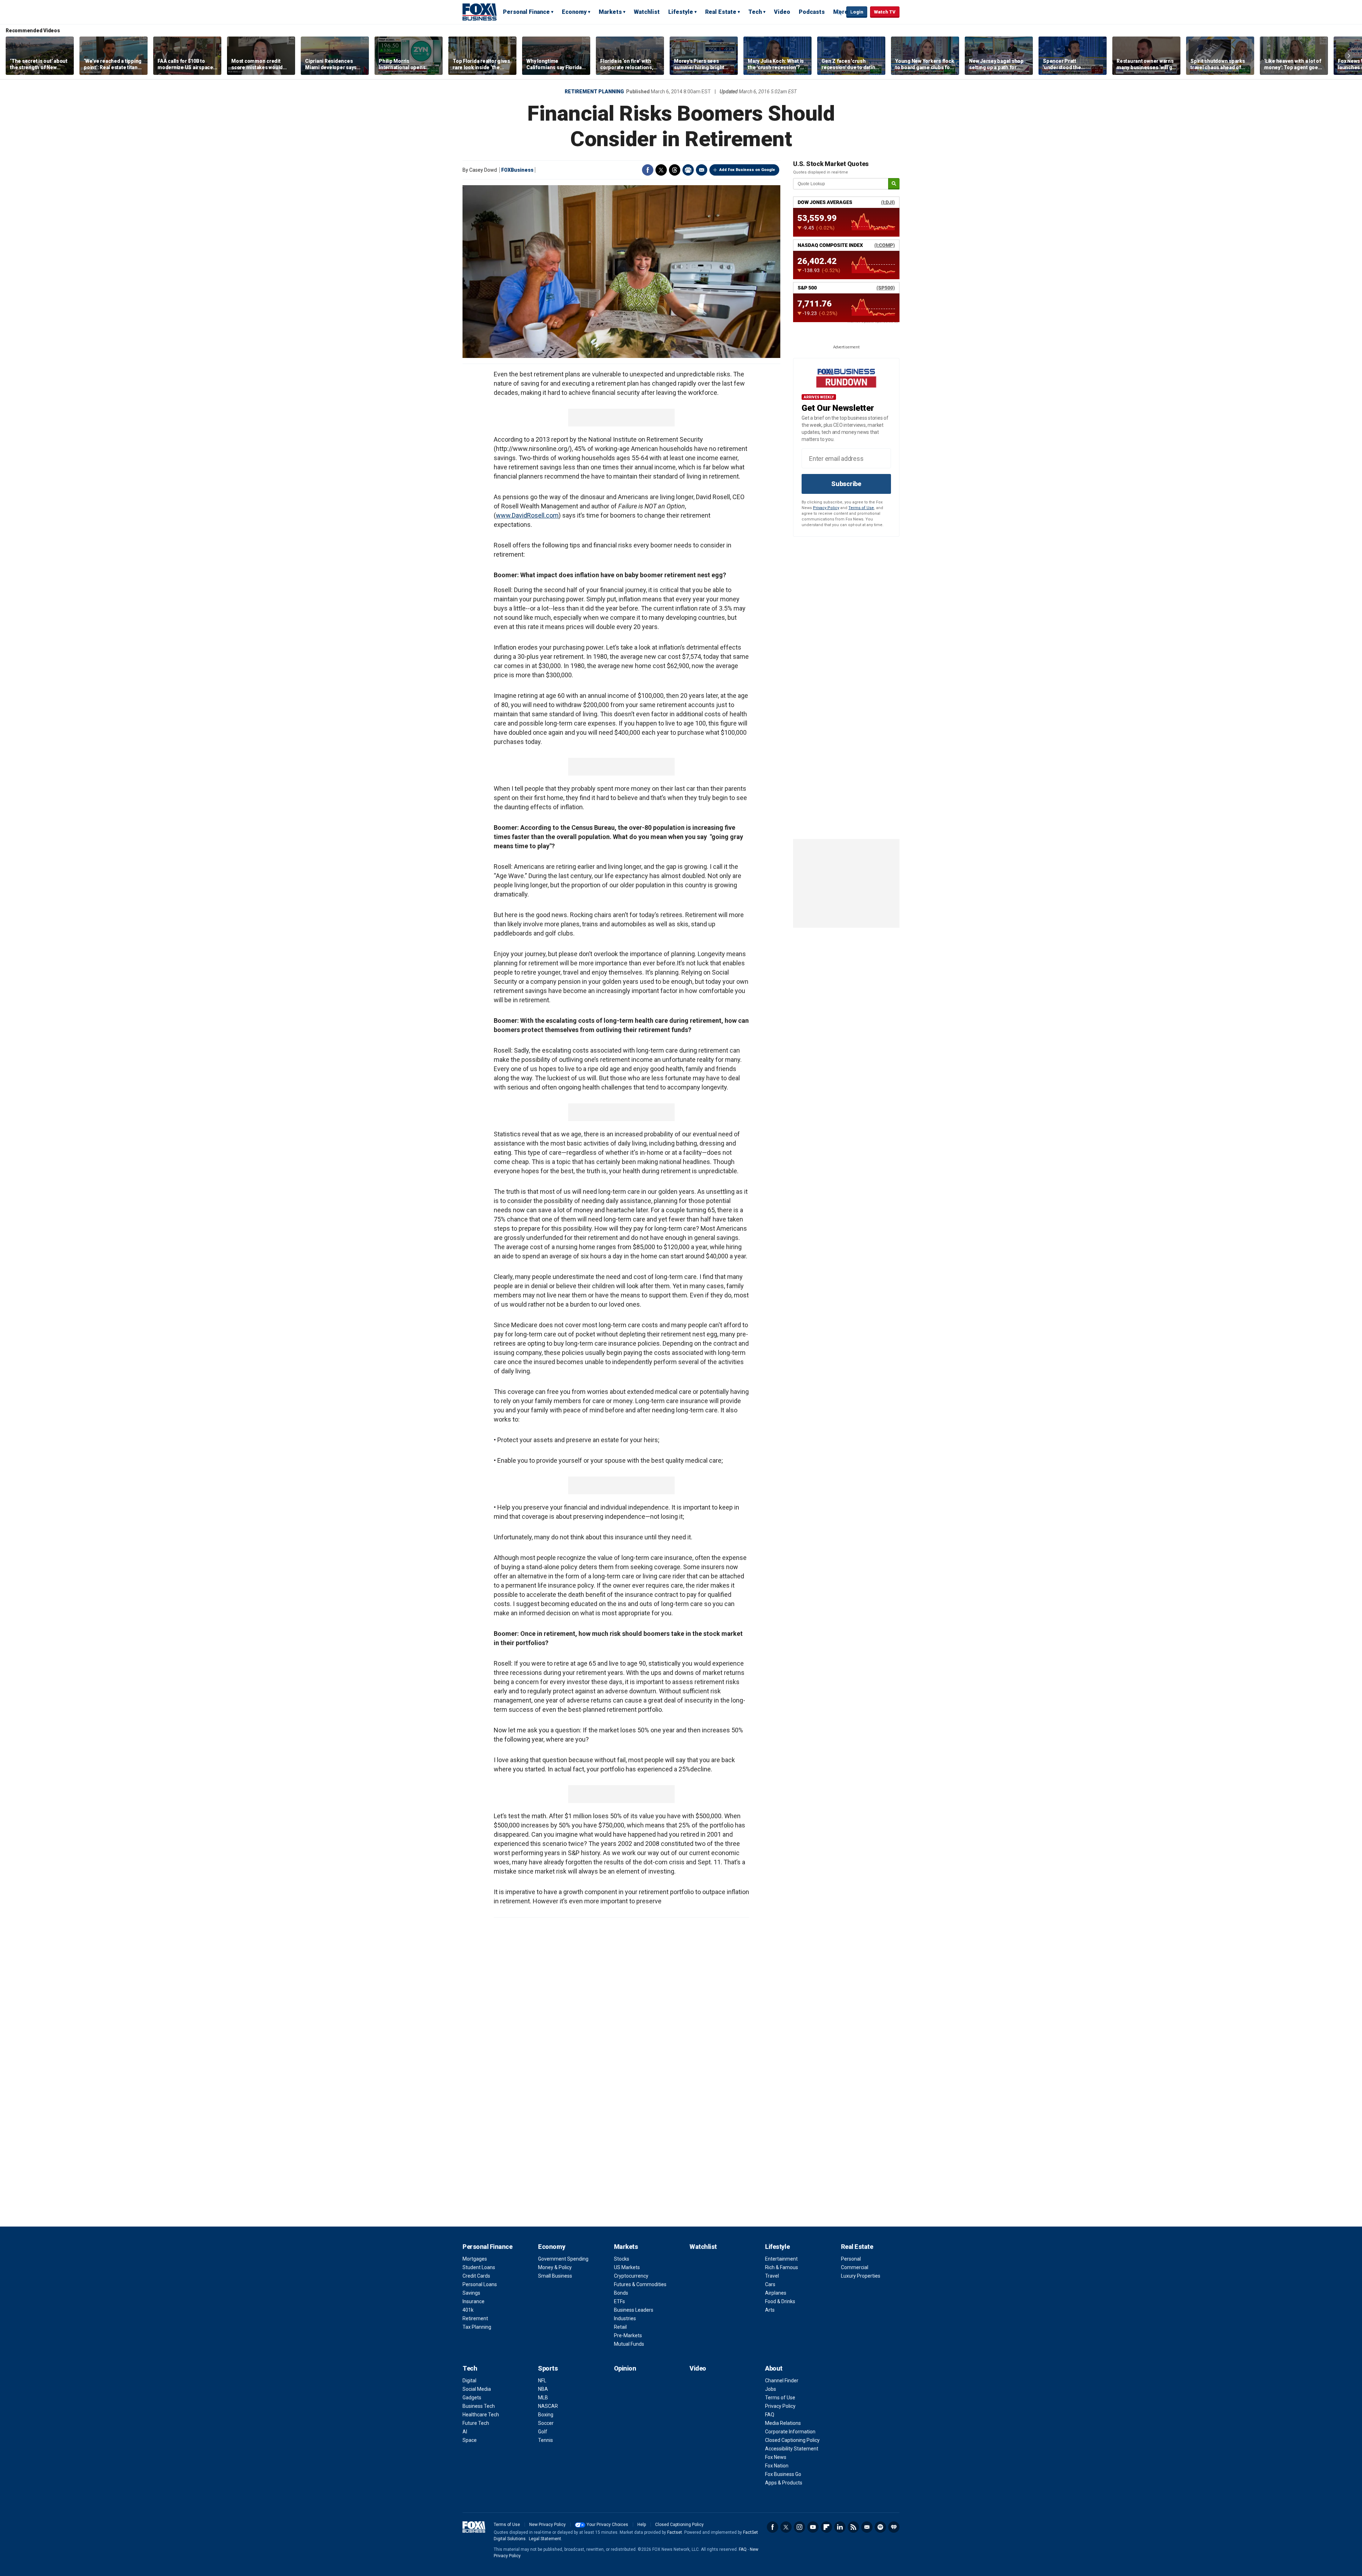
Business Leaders (634, 2310)
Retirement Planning (594, 92)
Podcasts (812, 12)
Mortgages (475, 2259)
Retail (620, 2327)
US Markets (627, 2267)
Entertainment (781, 2259)
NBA (543, 2389)
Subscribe (846, 484)
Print (688, 170)
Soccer (546, 2423)
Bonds (621, 2293)
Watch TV (885, 12)
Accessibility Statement (792, 2449)
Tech (755, 12)
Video (782, 12)
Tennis (546, 2440)
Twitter (661, 170)
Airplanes (776, 2293)
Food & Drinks (780, 2301)
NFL (542, 2381)
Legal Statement (545, 2539)
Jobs (771, 2389)
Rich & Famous (782, 2267)
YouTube (813, 2527)
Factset (675, 2532)
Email (702, 170)
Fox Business (480, 12)
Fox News (776, 2457)
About (774, 2368)
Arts (770, 2310)
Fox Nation (777, 2466)
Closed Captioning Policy (792, 2440)
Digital (469, 2381)
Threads (675, 170)
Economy (574, 12)
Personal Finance (526, 12)
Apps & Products (784, 2483)
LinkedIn (840, 2527)
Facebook (648, 170)
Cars (770, 2284)
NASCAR (548, 2406)
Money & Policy (555, 2267)
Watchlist (647, 12)
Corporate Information (790, 2432)
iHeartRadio (894, 2527)
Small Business (555, 2276)
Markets (610, 12)
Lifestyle (681, 12)
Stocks (622, 2259)
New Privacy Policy (547, 2525)
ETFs (619, 2301)
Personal (851, 2259)
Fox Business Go (783, 2474)
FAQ (770, 2415)
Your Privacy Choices (607, 2525)
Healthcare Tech (481, 2415)
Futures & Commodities (640, 2284)
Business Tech (479, 2406)
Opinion (625, 2368)
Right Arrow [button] (1349, 56)
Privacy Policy (826, 508)
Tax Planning (477, 2327)
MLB (543, 2398)
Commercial (855, 2267)
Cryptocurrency (631, 2276)
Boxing (546, 2415)
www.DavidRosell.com (527, 515)
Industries (625, 2318)
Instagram (799, 2527)
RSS (853, 2527)
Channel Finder (782, 2381)
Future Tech (476, 2423)
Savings (471, 2293)
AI (465, 2432)
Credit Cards (476, 2276)
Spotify (880, 2527)
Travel (772, 2276)
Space (470, 2440)
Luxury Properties (861, 2276)
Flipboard (826, 2527)
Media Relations (783, 2423)
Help (642, 2525)
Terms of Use (861, 508)
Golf (543, 2432)
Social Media (477, 2389)
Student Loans (479, 2267)
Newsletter (867, 2527)
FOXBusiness (517, 170)
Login (857, 12)
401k (468, 2310)
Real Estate (721, 12)
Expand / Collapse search (839, 12)
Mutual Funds (629, 2344)
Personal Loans (480, 2284)
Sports (548, 2368)
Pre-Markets (628, 2335)
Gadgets (472, 2398)
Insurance (474, 2301)
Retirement (475, 2318)
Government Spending (563, 2259)
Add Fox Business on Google (747, 170)
